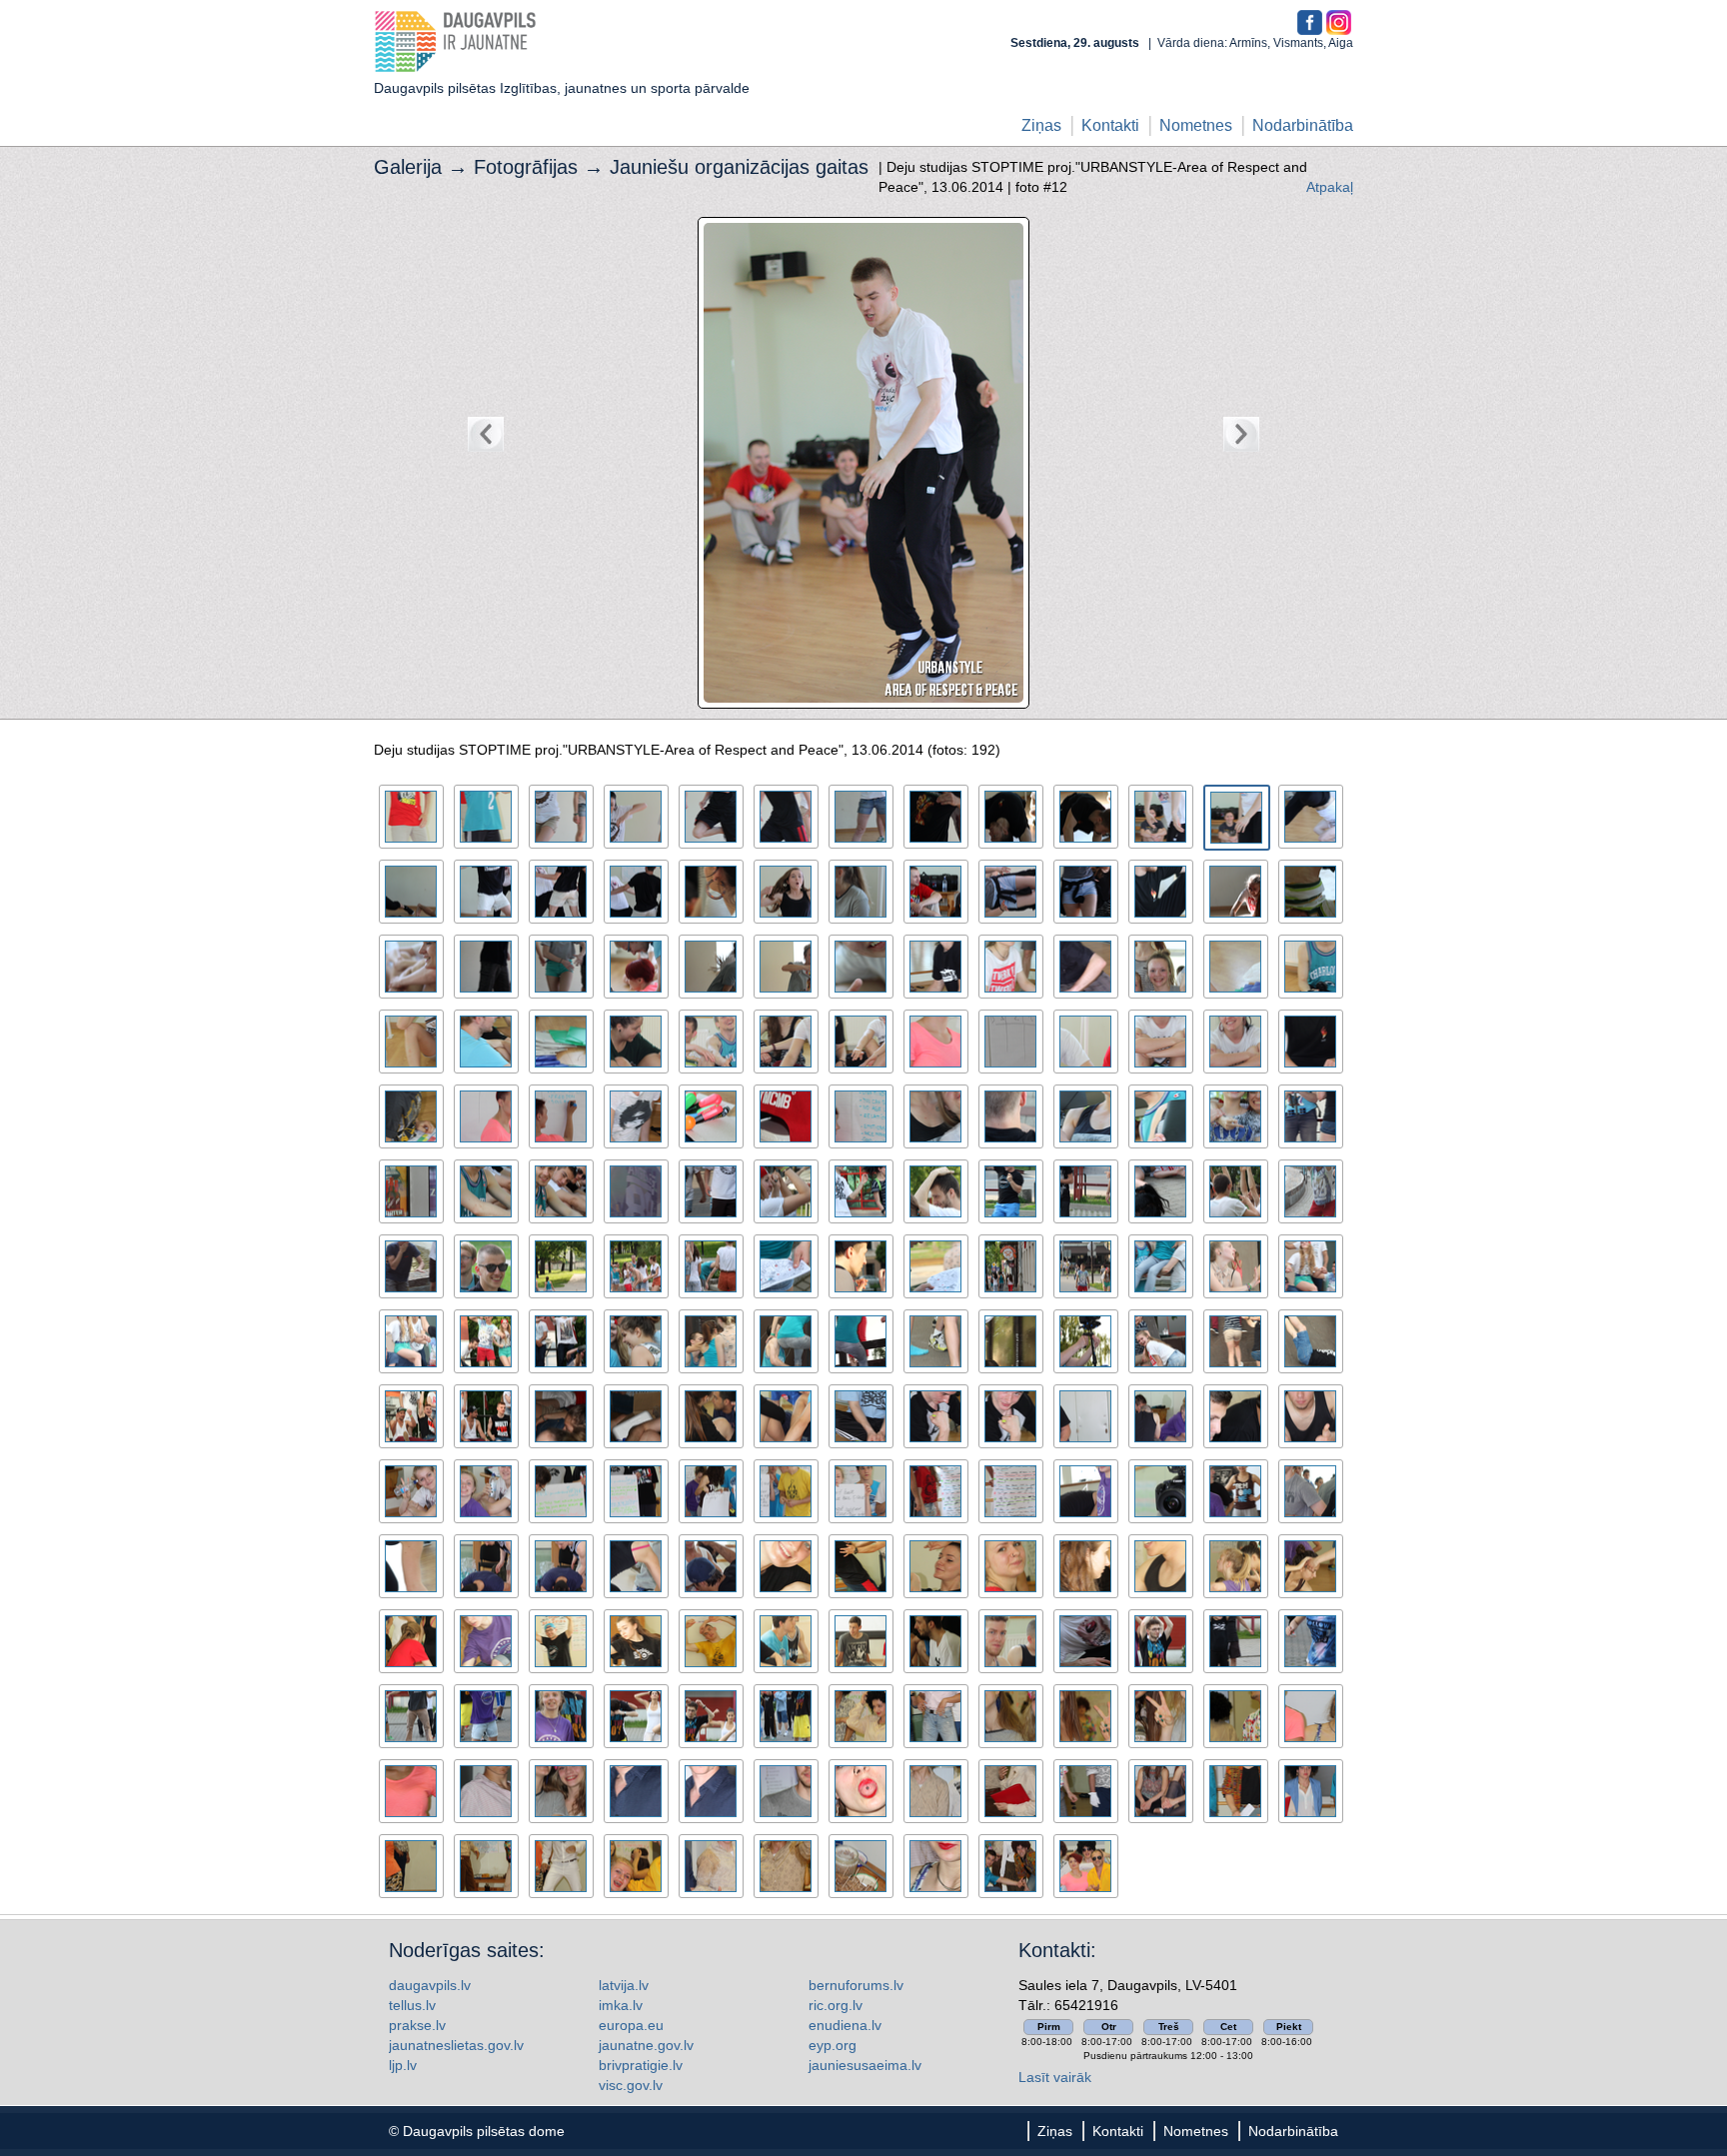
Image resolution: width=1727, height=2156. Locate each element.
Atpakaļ (1330, 187)
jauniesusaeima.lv (865, 2065)
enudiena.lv (845, 2025)
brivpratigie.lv (641, 2065)
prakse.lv (417, 2025)
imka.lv (621, 2005)
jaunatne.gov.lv (646, 2045)
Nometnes (1196, 125)
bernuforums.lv (856, 1985)
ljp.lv (403, 2065)
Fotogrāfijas (526, 167)
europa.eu (631, 2025)
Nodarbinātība (1303, 125)
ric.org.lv (836, 2005)
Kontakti (1110, 125)
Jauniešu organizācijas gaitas (739, 167)
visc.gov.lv (631, 2085)
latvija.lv (624, 1985)
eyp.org (833, 2045)
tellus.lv (412, 2005)
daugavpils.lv (430, 1985)
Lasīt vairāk (1055, 2077)
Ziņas (1041, 125)
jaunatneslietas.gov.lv (456, 2045)
